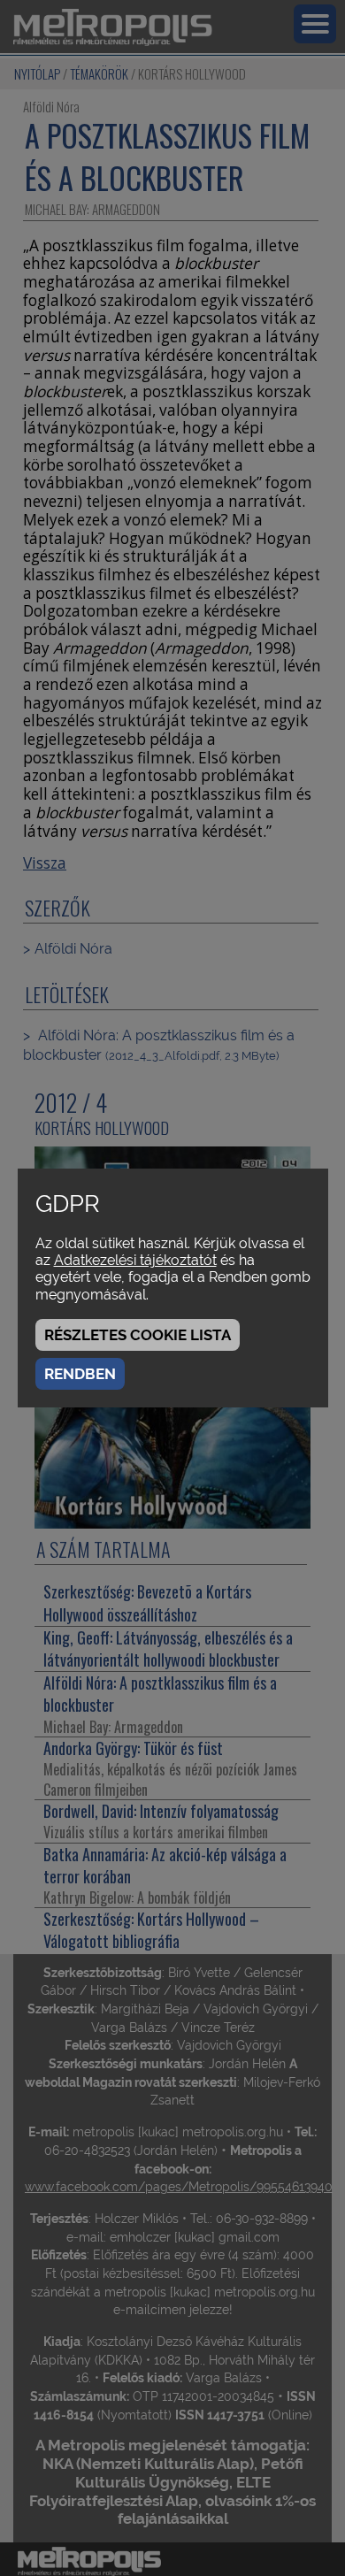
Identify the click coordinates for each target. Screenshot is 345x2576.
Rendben (80, 1374)
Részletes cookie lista (138, 1335)
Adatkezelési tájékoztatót (135, 1260)
